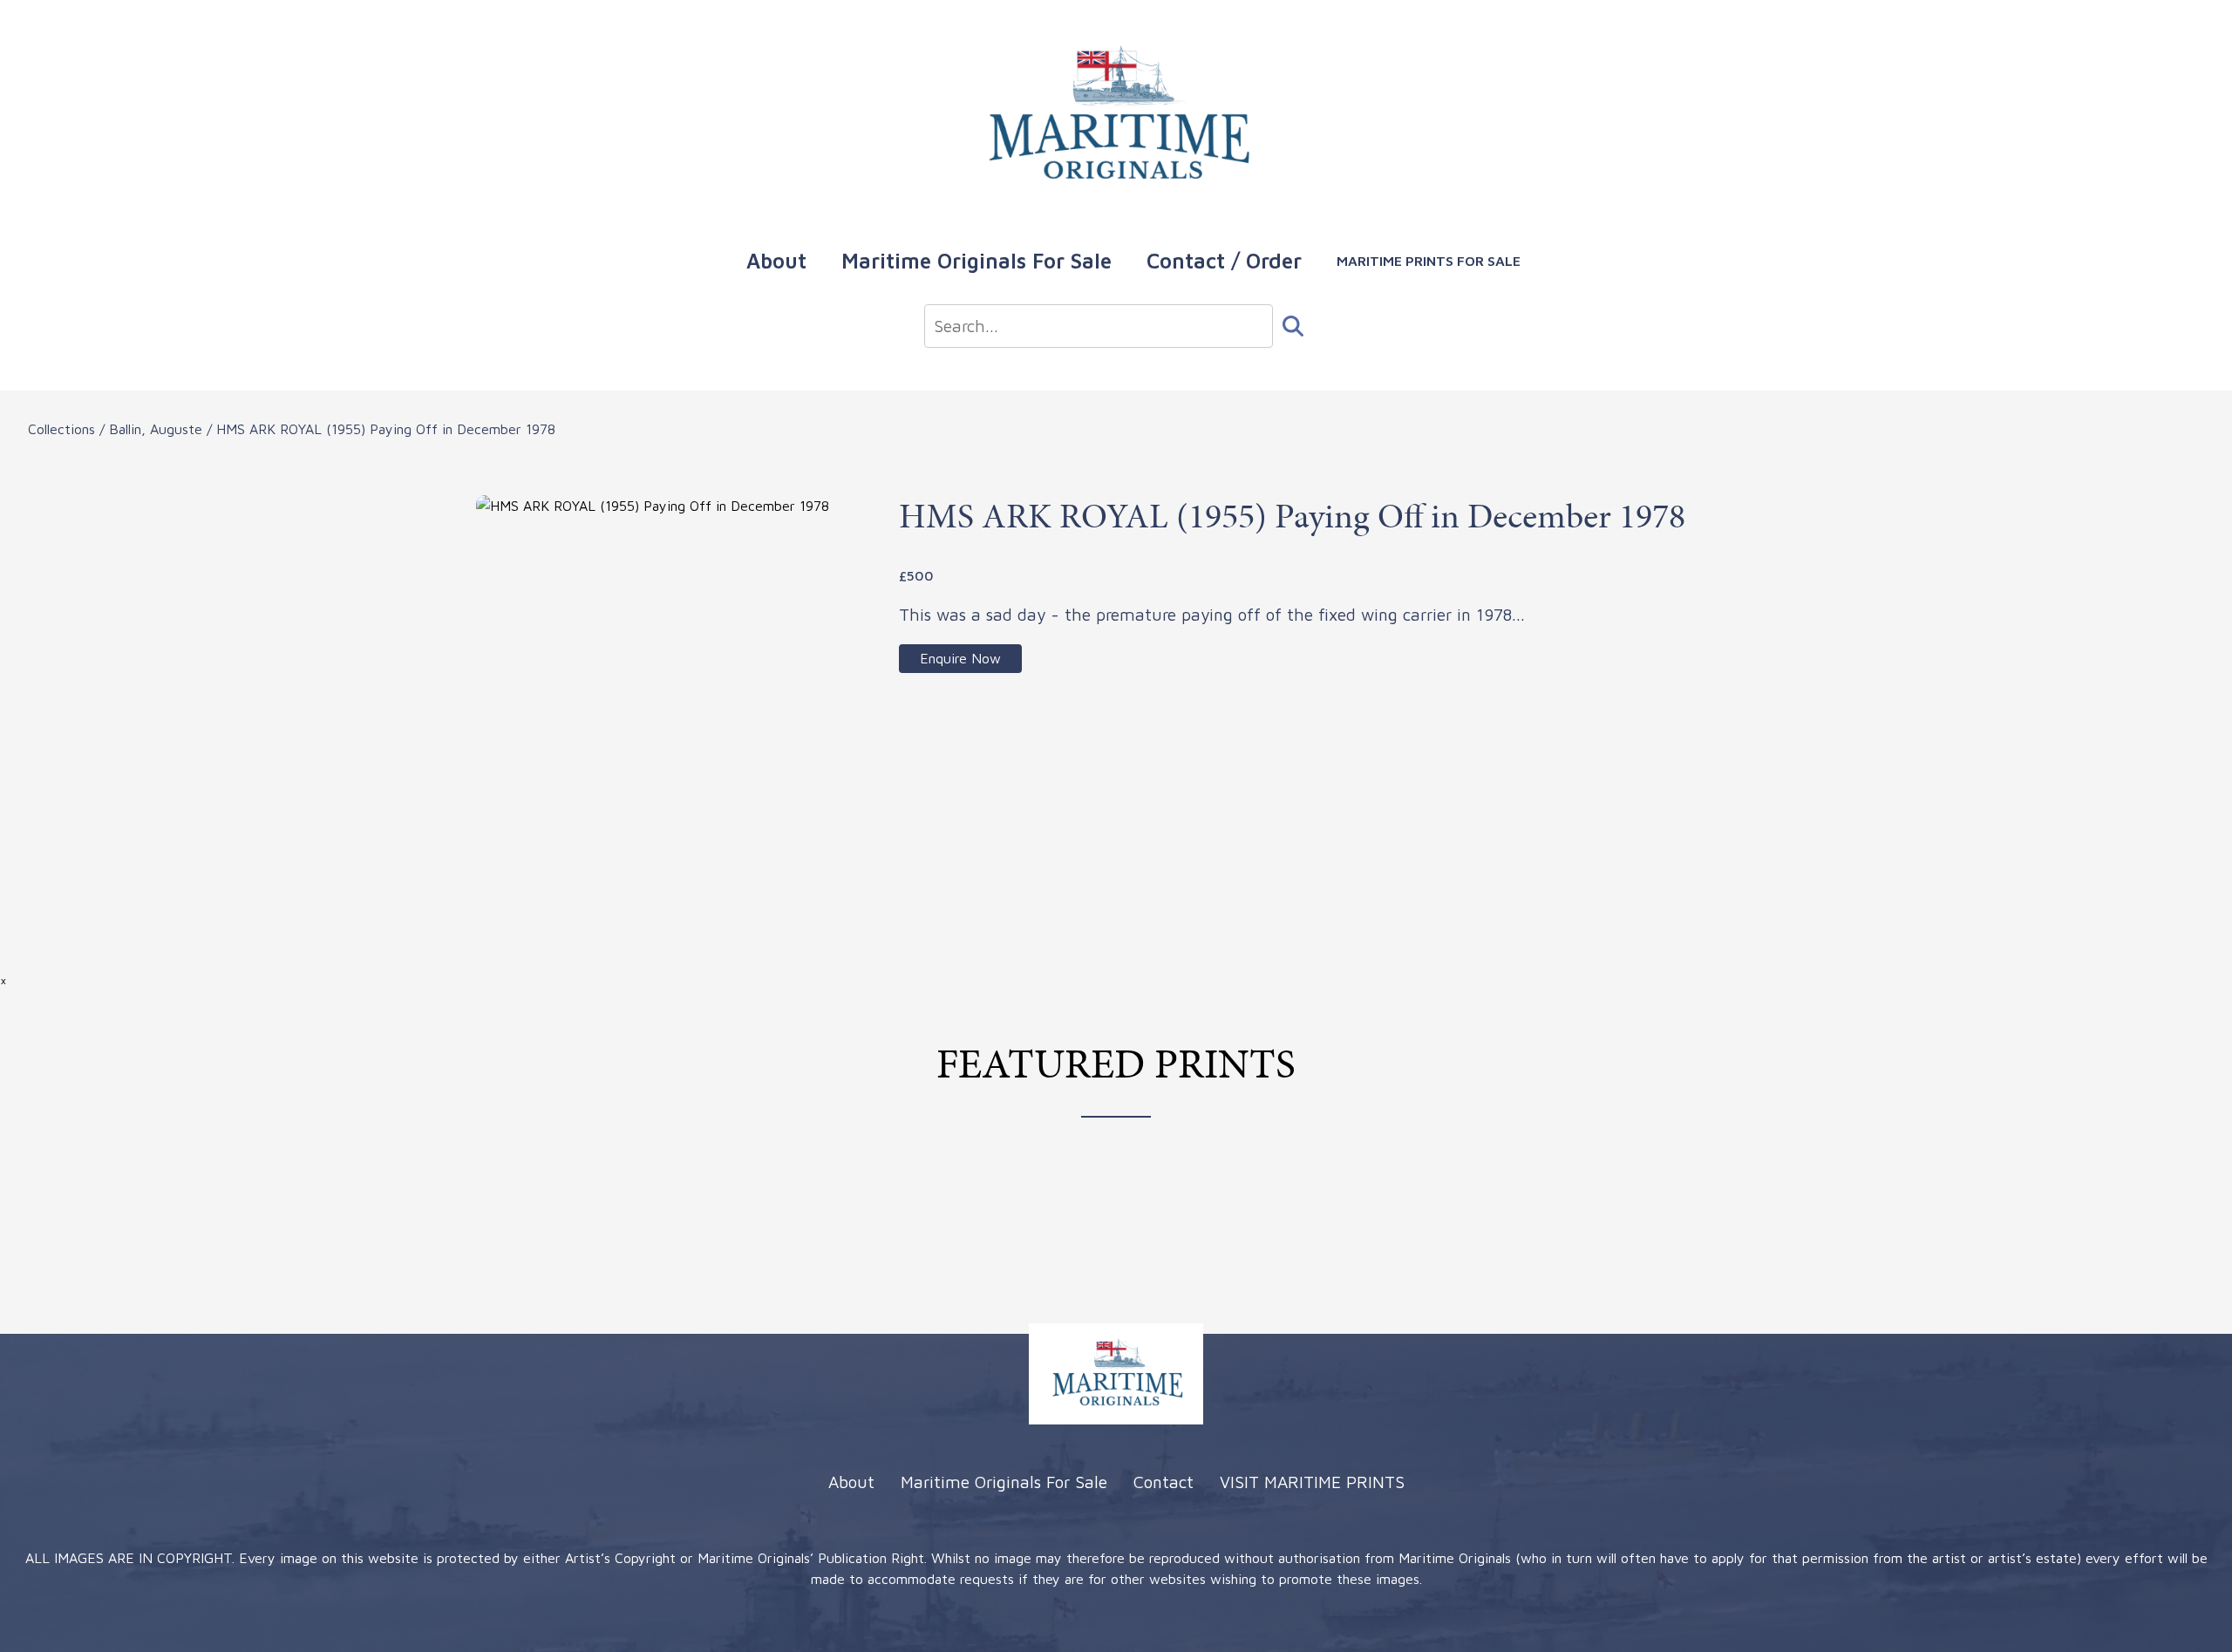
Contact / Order (1224, 261)
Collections (61, 429)
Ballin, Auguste (156, 429)
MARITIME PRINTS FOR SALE (1429, 261)
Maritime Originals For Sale (976, 261)
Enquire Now (960, 658)
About (776, 261)
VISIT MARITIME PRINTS (1312, 1482)
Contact (1164, 1482)
